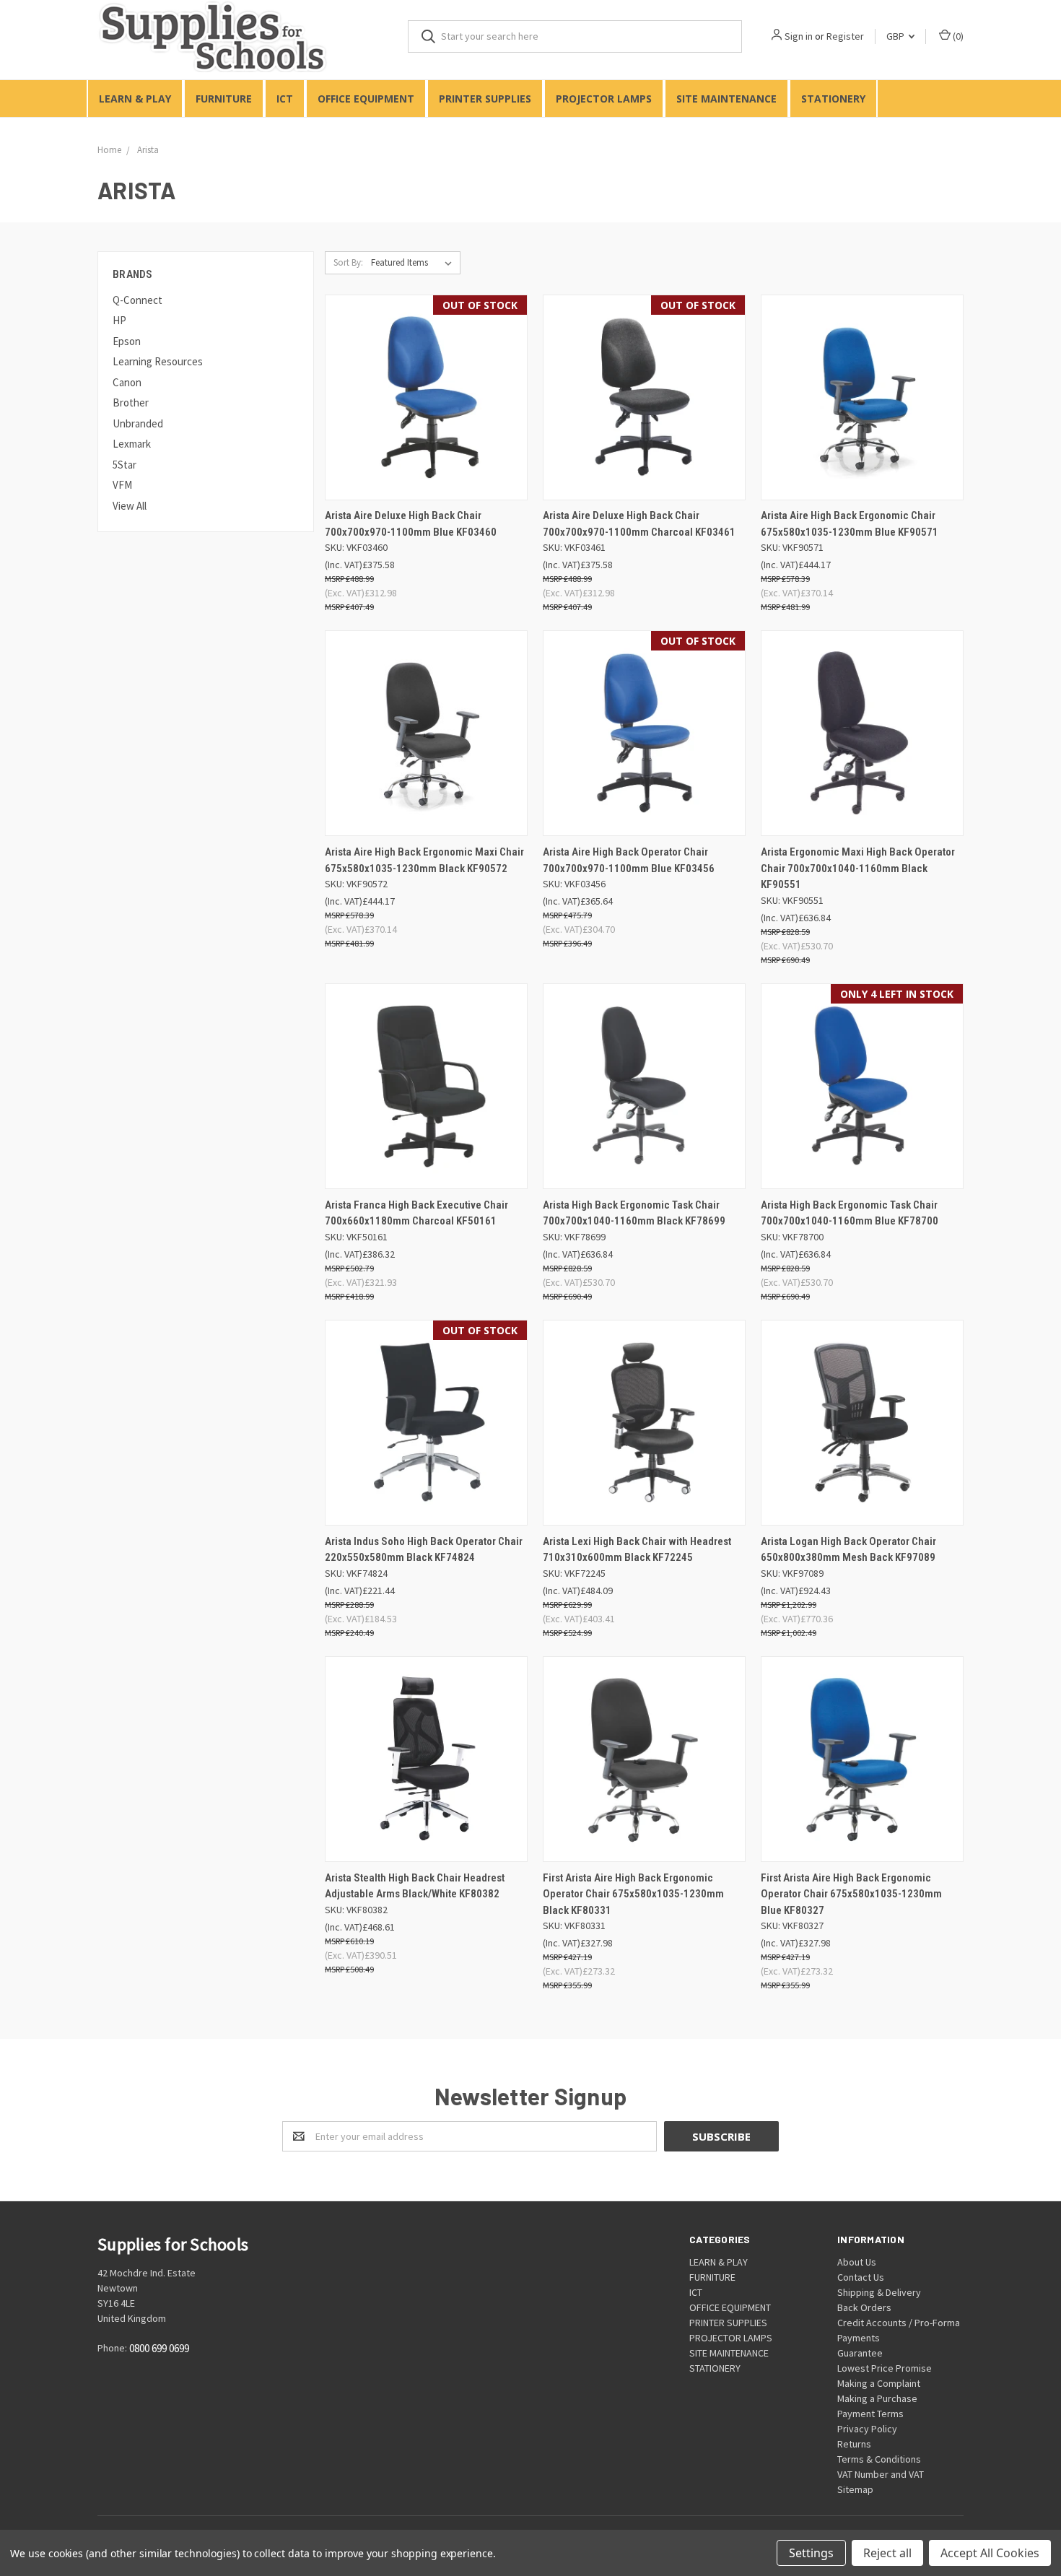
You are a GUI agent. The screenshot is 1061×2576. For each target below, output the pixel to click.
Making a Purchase (877, 2398)
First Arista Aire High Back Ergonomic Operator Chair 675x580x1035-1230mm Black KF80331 (633, 1894)
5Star (125, 465)
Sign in (799, 36)
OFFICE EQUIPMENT (366, 99)
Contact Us (861, 2277)
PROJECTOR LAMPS (604, 99)
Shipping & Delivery (879, 2292)
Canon (127, 382)
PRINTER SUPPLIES (485, 99)
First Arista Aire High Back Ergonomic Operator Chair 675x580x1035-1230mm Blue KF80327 (851, 1894)
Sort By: (348, 262)
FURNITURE (224, 99)
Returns (854, 2444)
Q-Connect (137, 300)
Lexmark (132, 444)
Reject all (887, 2553)
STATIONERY (833, 99)
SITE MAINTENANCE (726, 99)
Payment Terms (870, 2414)
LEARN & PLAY (135, 99)
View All (130, 506)
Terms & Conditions (879, 2459)
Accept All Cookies (990, 2553)
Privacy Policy (867, 2429)
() (957, 36)
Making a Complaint (879, 2383)
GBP (896, 36)
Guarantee (860, 2353)
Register (845, 36)
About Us (857, 2262)
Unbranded (138, 423)
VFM (122, 485)
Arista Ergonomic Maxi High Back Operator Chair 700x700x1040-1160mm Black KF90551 (858, 868)
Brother (131, 402)
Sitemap (855, 2489)
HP (119, 320)
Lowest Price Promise (885, 2368)
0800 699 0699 (159, 2349)
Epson (127, 341)
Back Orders (864, 2307)
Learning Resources (158, 361)
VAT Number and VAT (881, 2474)
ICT (285, 99)
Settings (811, 2553)
